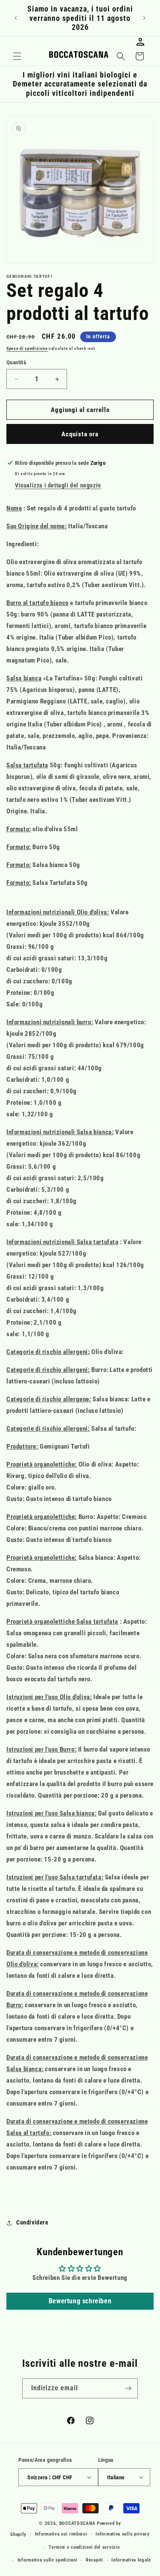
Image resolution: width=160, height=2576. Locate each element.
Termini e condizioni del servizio (84, 2547)
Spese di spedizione (27, 348)
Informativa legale (131, 2560)
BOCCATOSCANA (77, 2523)
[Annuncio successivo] (144, 18)
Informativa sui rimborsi (61, 2534)
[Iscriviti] (128, 2388)
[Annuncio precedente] (16, 18)
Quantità (16, 362)
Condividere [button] (32, 2222)
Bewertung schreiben (80, 2301)
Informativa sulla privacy (123, 2534)
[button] (17, 56)
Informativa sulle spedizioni (48, 2560)
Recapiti (95, 2560)
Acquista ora (80, 434)
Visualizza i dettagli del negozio (58, 485)
